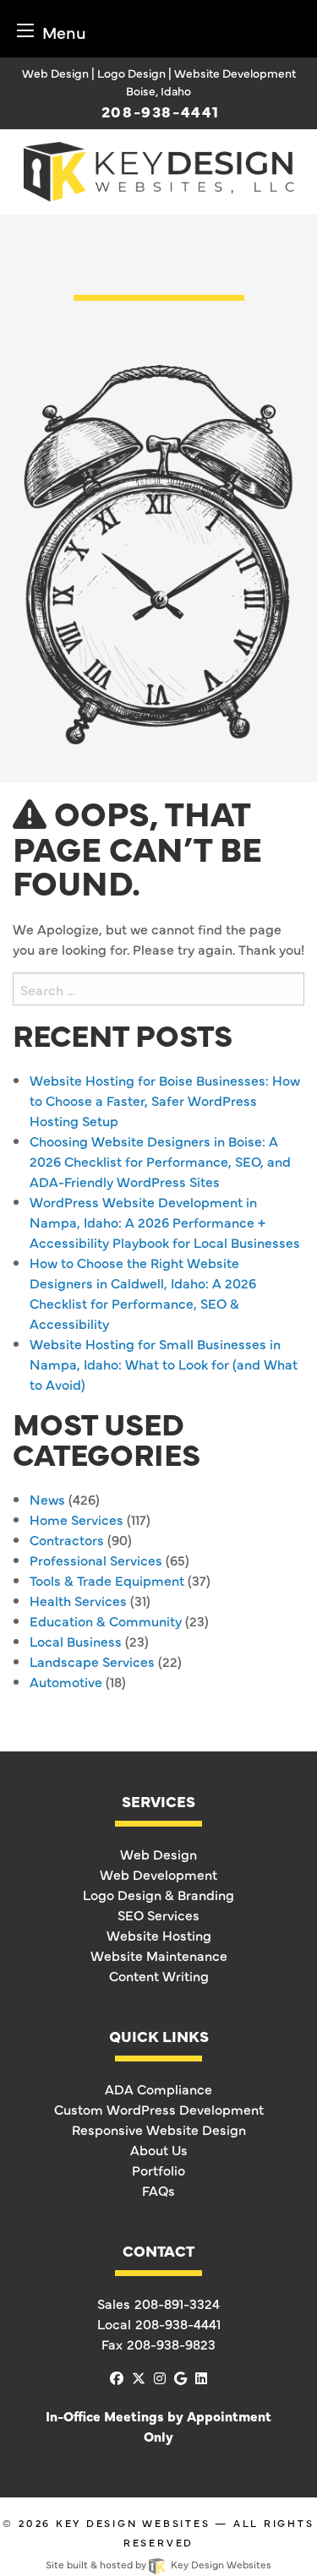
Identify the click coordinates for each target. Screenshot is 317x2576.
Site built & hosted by (158, 2564)
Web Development (158, 1874)
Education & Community (106, 1620)
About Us (159, 2149)
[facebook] (117, 2377)
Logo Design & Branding (158, 1894)
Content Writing (159, 1975)
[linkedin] (201, 2377)
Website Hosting (159, 1935)
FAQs (158, 2190)
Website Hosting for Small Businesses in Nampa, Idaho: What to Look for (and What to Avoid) (164, 1364)
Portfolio (158, 2170)
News (47, 1499)
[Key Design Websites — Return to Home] (159, 169)
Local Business (76, 1641)
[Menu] (25, 30)
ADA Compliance (158, 2089)
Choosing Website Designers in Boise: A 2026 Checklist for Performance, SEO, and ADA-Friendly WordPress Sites (160, 1161)
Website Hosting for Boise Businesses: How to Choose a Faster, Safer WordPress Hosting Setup (165, 1100)
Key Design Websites (133, 2523)
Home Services (77, 1519)
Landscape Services (92, 1661)
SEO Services (158, 1914)
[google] (180, 2377)
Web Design (158, 1854)
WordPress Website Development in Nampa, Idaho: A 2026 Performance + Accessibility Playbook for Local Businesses (165, 1222)
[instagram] (160, 2377)
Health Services (78, 1600)
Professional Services (96, 1560)
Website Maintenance (159, 1955)
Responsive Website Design (159, 2129)
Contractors (67, 1539)
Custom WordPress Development (159, 2109)
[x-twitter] (139, 2377)
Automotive (66, 1681)
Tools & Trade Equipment (107, 1580)
